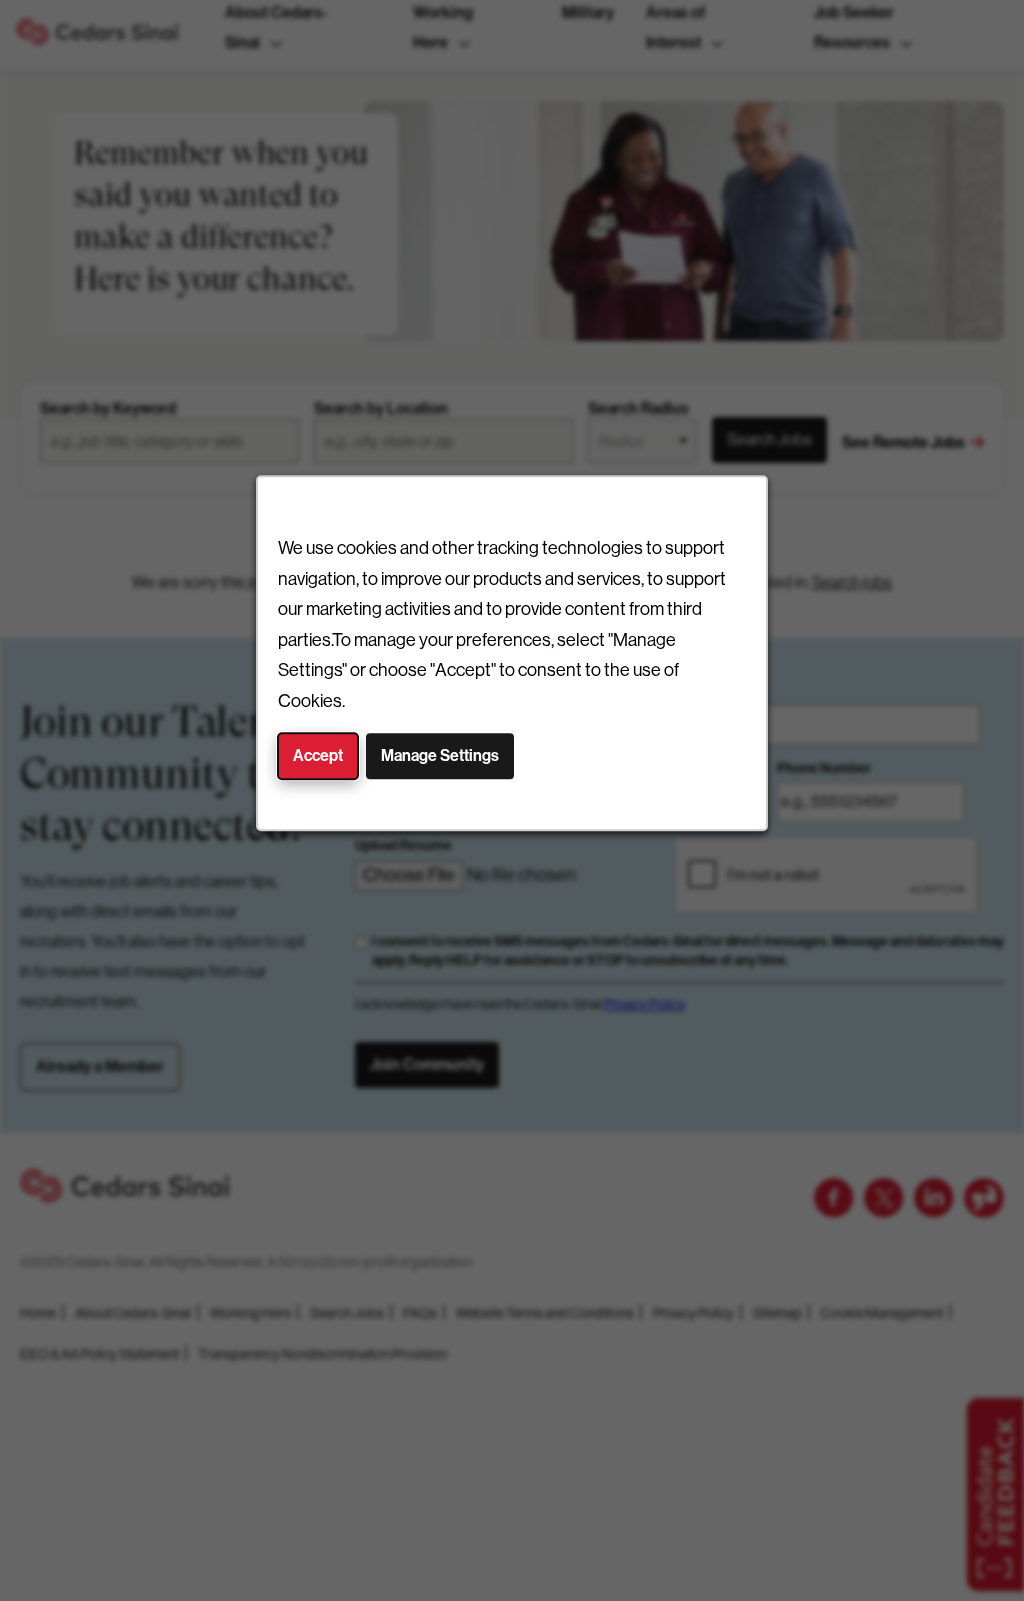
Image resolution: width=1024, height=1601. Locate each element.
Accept (318, 755)
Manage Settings (440, 755)
